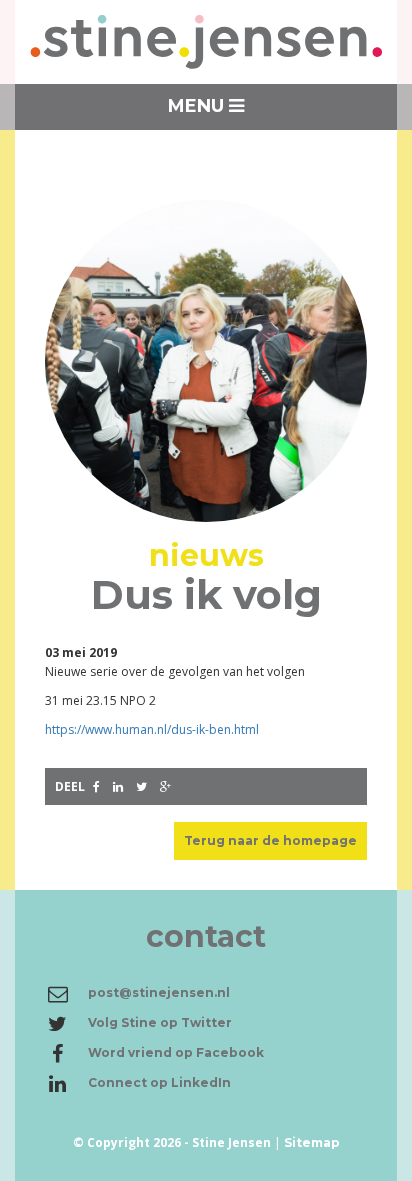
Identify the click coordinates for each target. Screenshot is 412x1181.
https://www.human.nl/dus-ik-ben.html (152, 729)
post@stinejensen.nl (159, 992)
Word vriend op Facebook (176, 1052)
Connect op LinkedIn (159, 1082)
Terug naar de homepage (270, 840)
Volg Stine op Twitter (160, 1022)
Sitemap (312, 1142)
